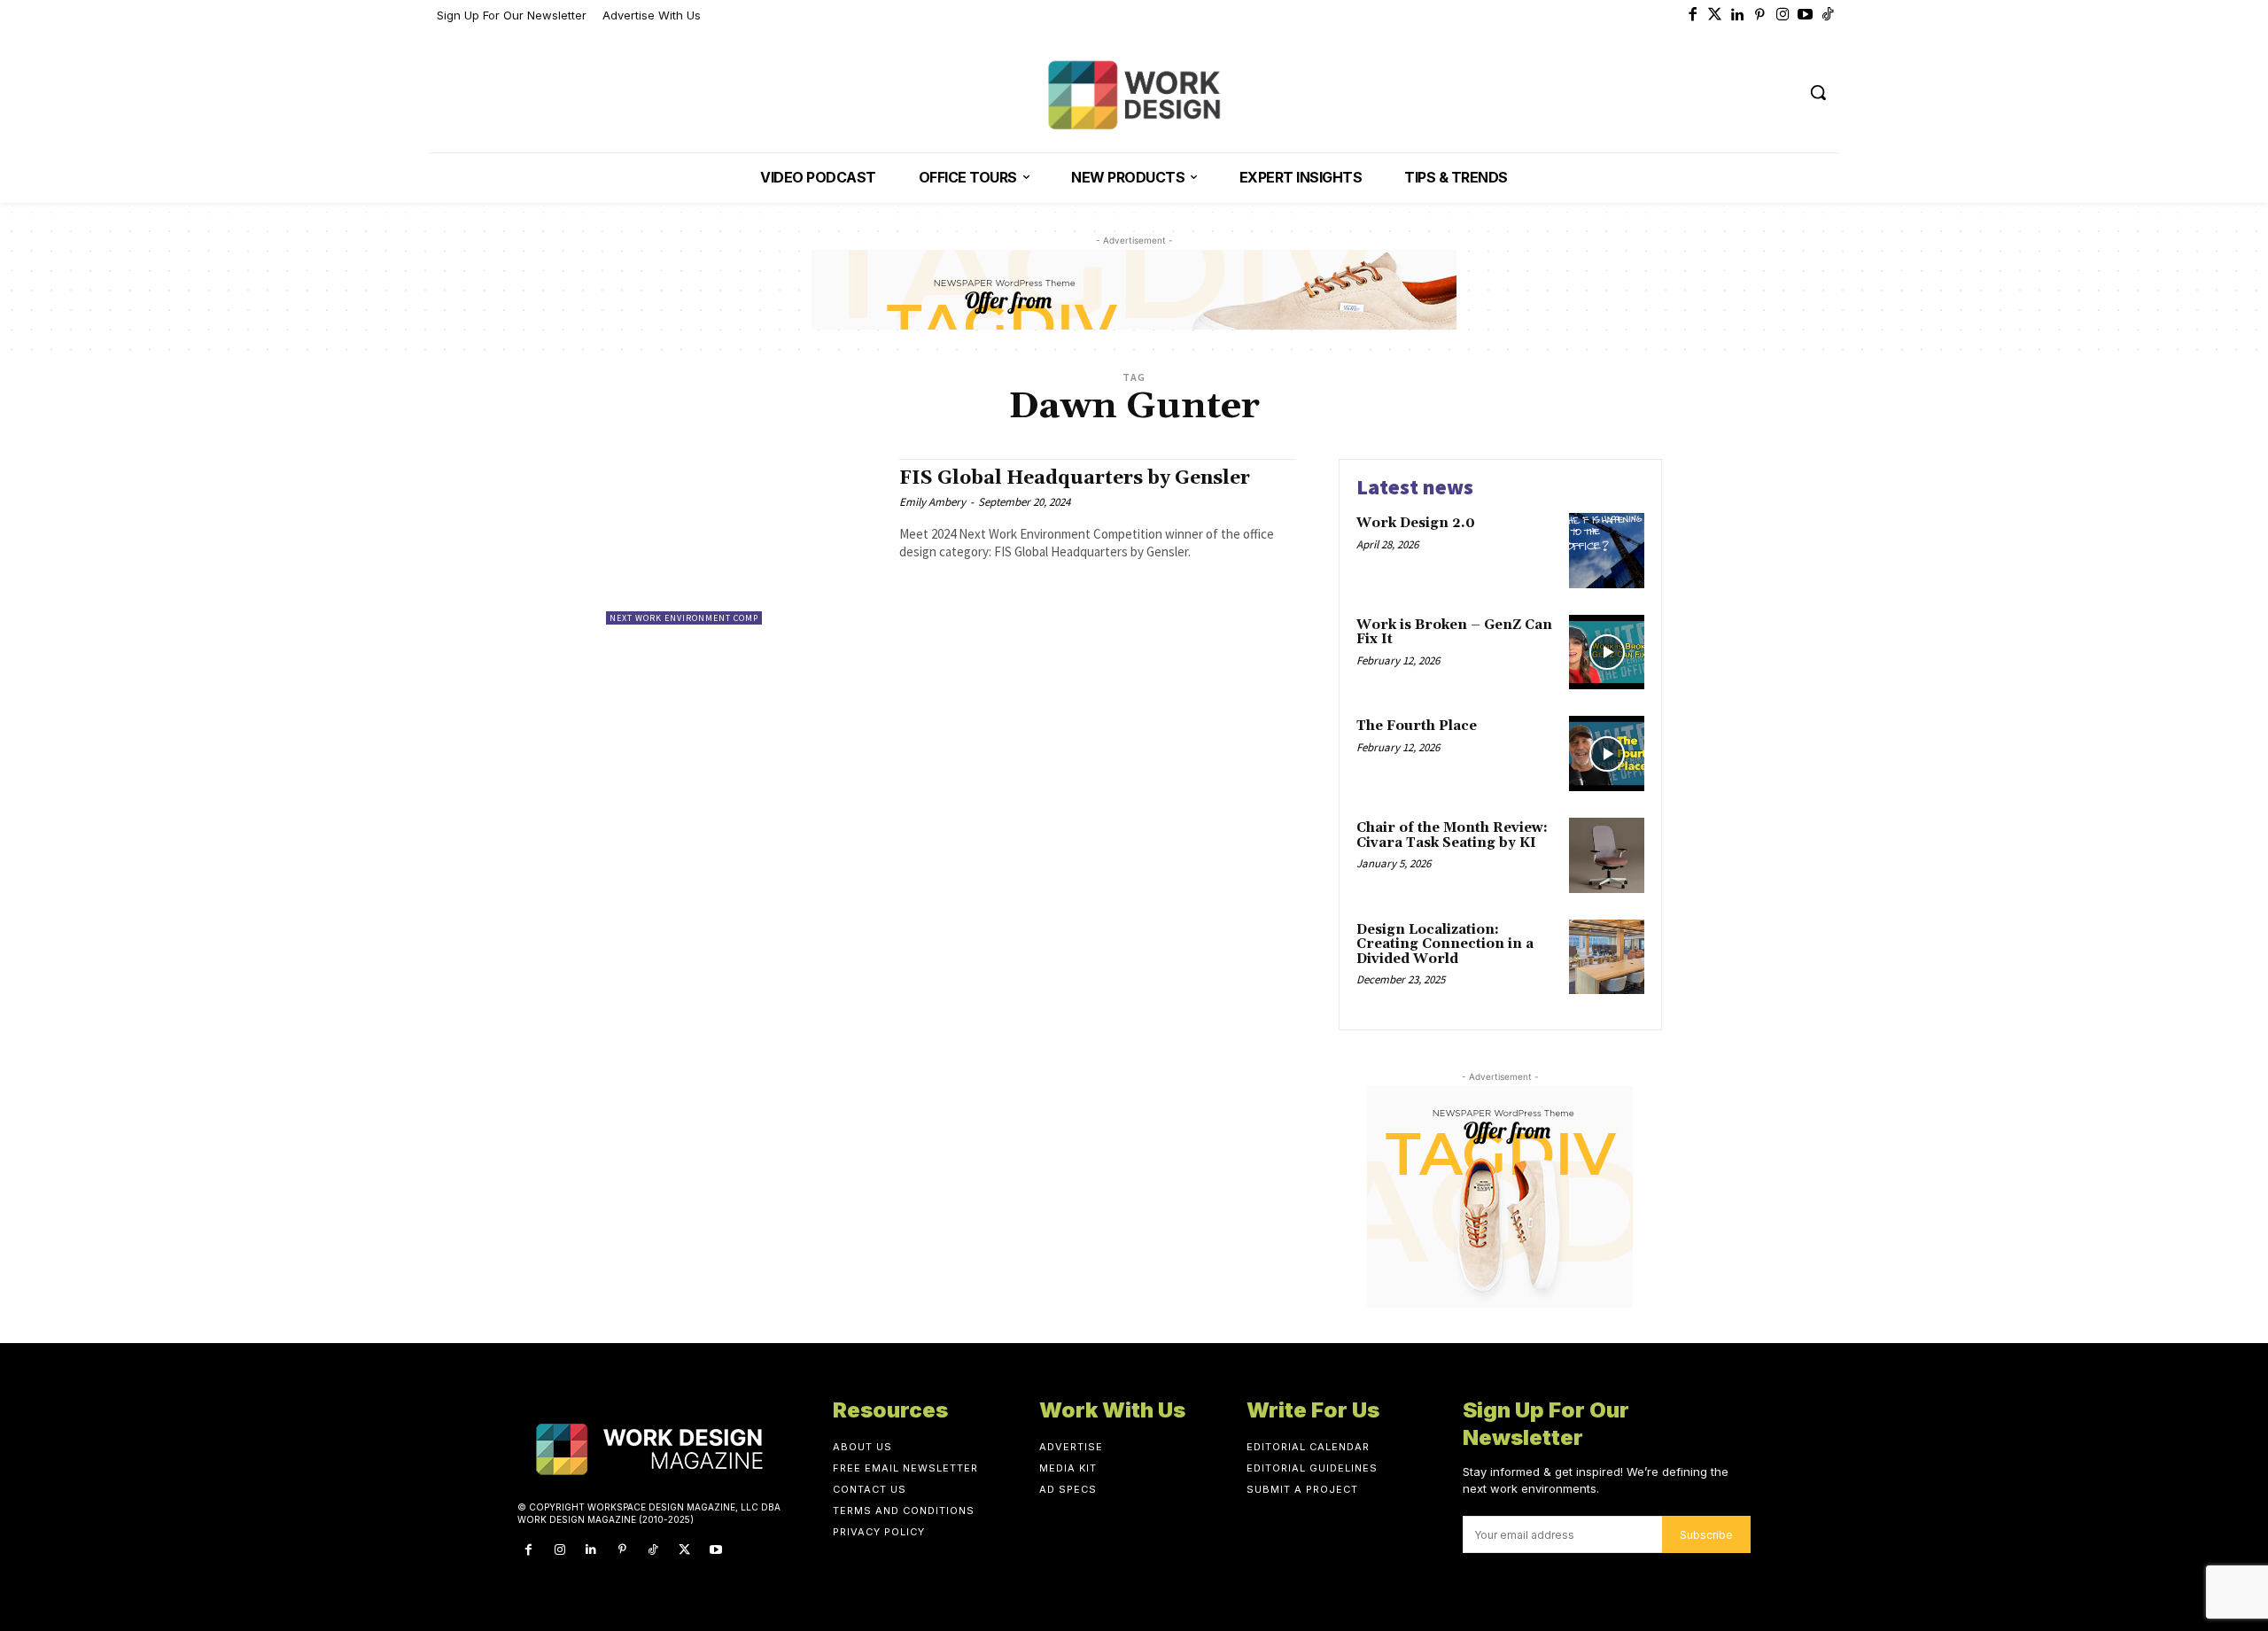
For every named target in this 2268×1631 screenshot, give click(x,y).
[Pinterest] (1760, 16)
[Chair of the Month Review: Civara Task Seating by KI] (1607, 855)
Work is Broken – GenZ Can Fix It (1454, 633)
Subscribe (1706, 1535)
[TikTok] (653, 1550)
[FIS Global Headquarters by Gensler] (744, 542)
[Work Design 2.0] (1607, 551)
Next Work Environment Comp (684, 618)
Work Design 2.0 (1416, 523)
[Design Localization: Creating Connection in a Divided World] (1607, 957)
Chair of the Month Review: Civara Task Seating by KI (1452, 835)
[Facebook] (1693, 16)
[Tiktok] (1829, 16)
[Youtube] (1806, 16)
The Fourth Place (1417, 726)
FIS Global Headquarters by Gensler (1075, 478)
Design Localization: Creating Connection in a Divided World (1445, 944)
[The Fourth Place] (1607, 753)
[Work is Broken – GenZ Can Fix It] (1607, 652)
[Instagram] (1783, 16)
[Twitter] (1715, 16)
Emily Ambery (932, 502)
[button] (1818, 92)
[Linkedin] (1738, 16)
